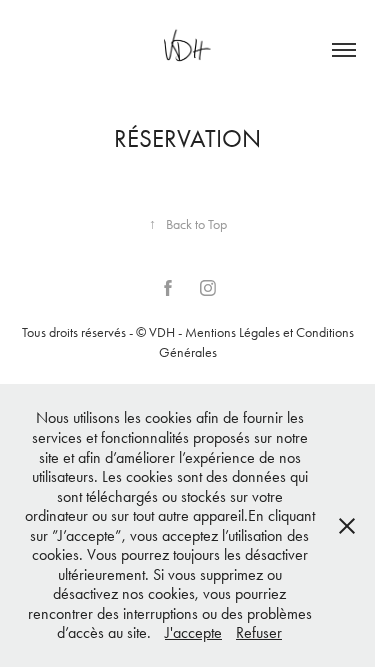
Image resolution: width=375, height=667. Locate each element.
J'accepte (193, 632)
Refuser (259, 632)
